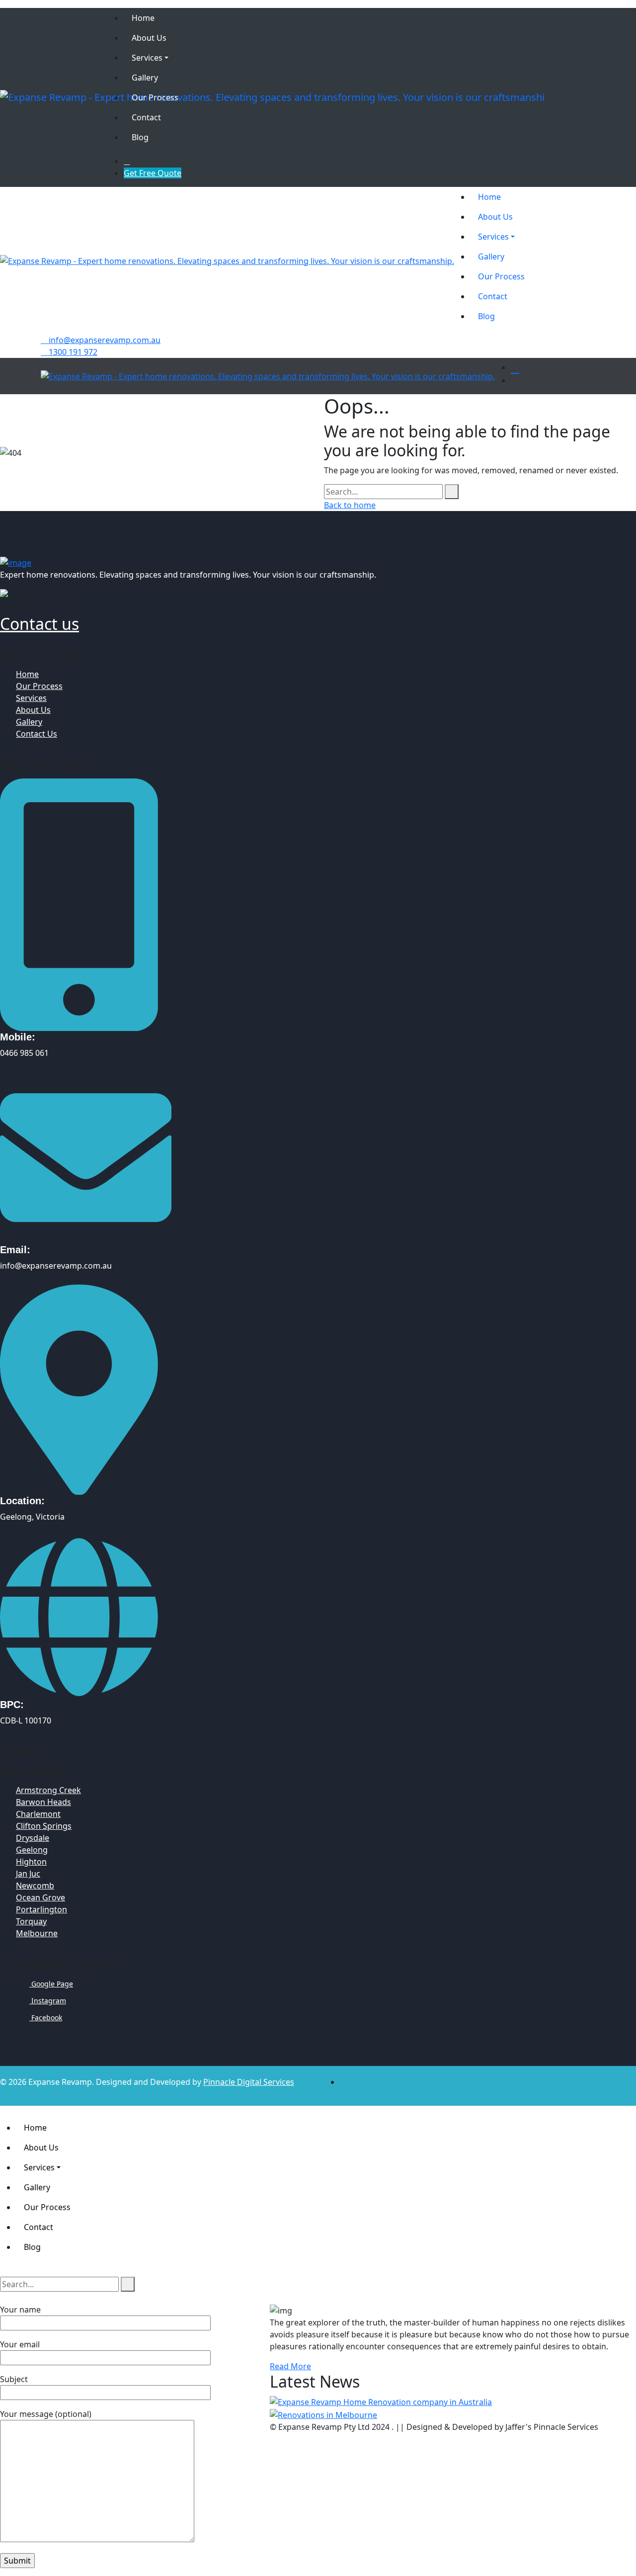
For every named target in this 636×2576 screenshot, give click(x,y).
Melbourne (37, 1933)
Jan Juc (28, 1874)
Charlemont (38, 1814)
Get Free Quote (153, 173)
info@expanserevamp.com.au (104, 340)
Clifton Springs (44, 1826)
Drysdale (33, 1838)
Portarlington (41, 1909)
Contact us (40, 624)
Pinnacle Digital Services (249, 2082)
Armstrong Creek (48, 1790)
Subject (14, 2379)
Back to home (350, 505)
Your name (20, 2310)
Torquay (31, 1921)
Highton (31, 1862)
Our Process (39, 686)
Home (27, 674)
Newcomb (35, 1886)
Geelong (32, 1850)
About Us (33, 710)
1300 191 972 (72, 352)
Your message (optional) (46, 2414)
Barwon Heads (43, 1802)
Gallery (29, 722)
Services (31, 698)
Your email (20, 2344)
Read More (290, 2366)
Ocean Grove (40, 1897)
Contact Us (37, 734)
